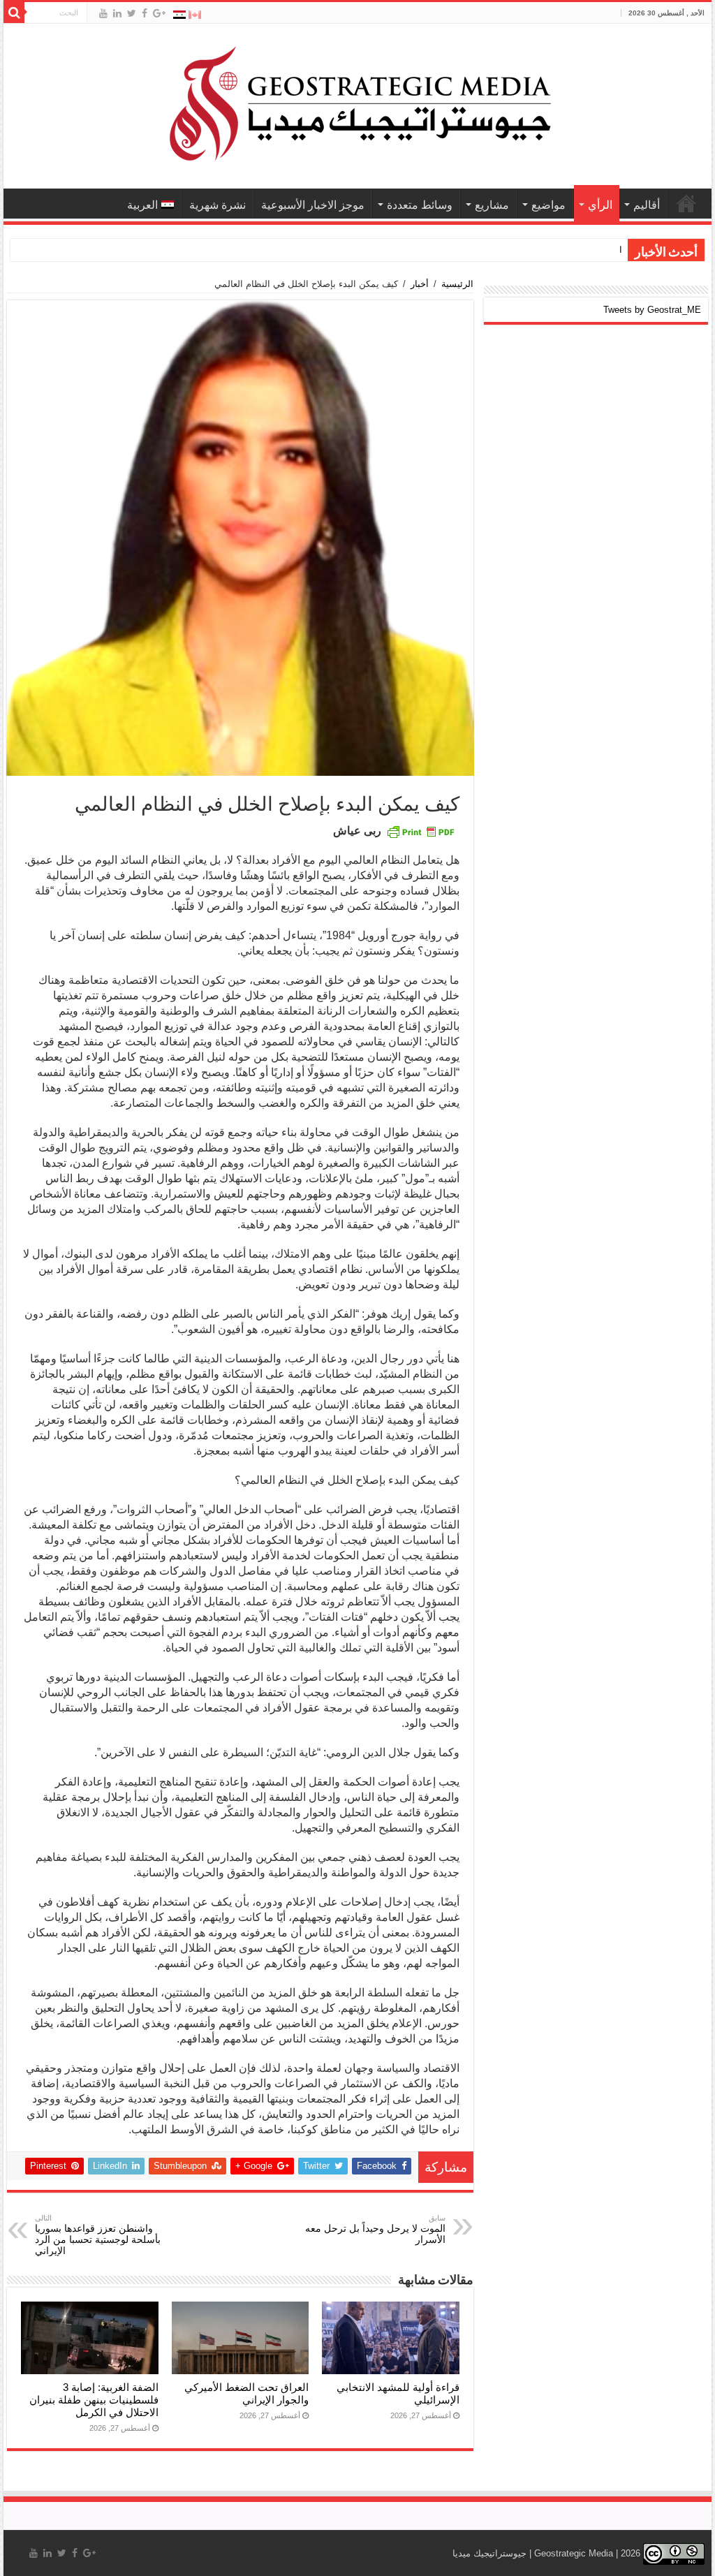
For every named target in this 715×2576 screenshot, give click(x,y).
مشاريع (492, 205)
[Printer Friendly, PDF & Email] (420, 831)
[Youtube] (103, 13)
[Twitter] (132, 13)
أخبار (420, 284)
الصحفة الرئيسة (686, 203)
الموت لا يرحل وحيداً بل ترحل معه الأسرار (375, 2229)
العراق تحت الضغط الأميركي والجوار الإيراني (246, 2393)
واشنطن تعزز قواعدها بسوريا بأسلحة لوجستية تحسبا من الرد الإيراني (98, 2235)
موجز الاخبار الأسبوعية (313, 205)
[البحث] (14, 13)
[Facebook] (145, 13)
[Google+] (159, 13)
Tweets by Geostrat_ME (652, 310)
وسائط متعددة (420, 205)
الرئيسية (457, 284)
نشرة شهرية (218, 205)
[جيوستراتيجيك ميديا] (357, 103)
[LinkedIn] (117, 13)
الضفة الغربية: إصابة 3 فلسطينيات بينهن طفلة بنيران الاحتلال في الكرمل (94, 2400)
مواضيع (548, 205)
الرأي (600, 205)
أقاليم (647, 205)
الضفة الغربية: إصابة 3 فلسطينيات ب (553, 250)
